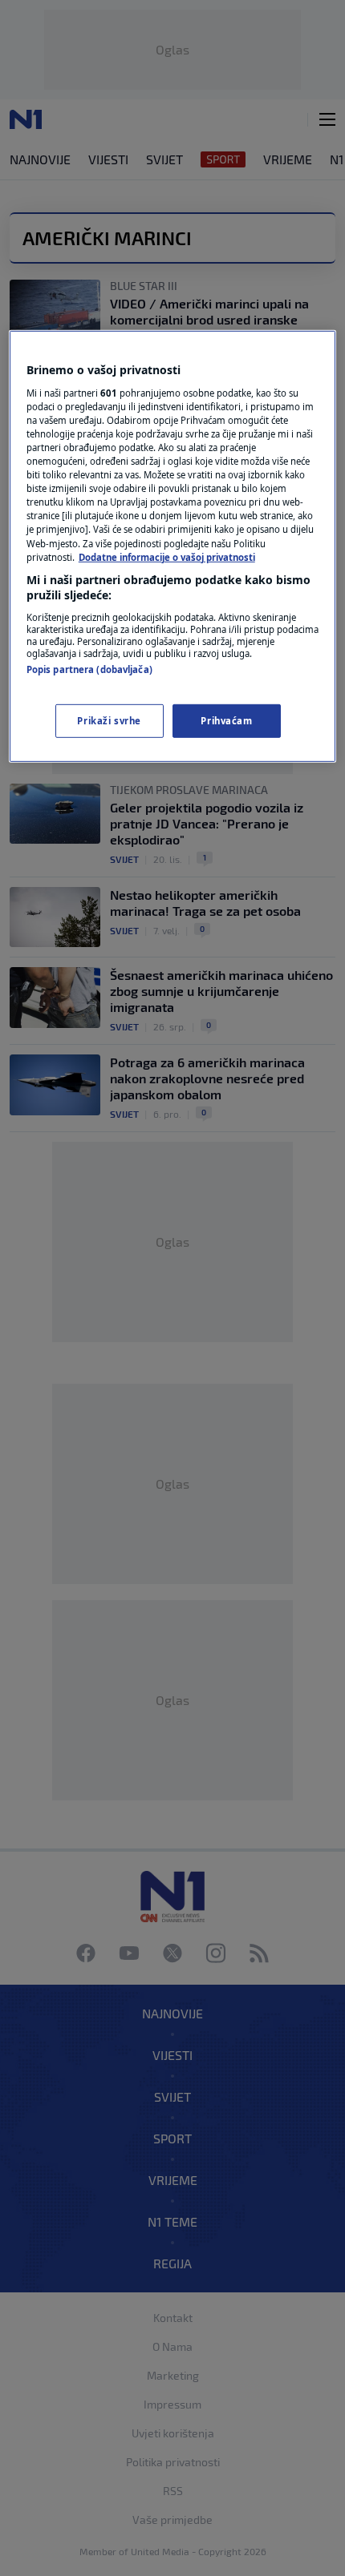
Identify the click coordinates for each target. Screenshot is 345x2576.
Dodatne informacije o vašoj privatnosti (167, 556)
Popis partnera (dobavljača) (89, 669)
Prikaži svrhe (109, 721)
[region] (173, 546)
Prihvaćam (226, 721)
